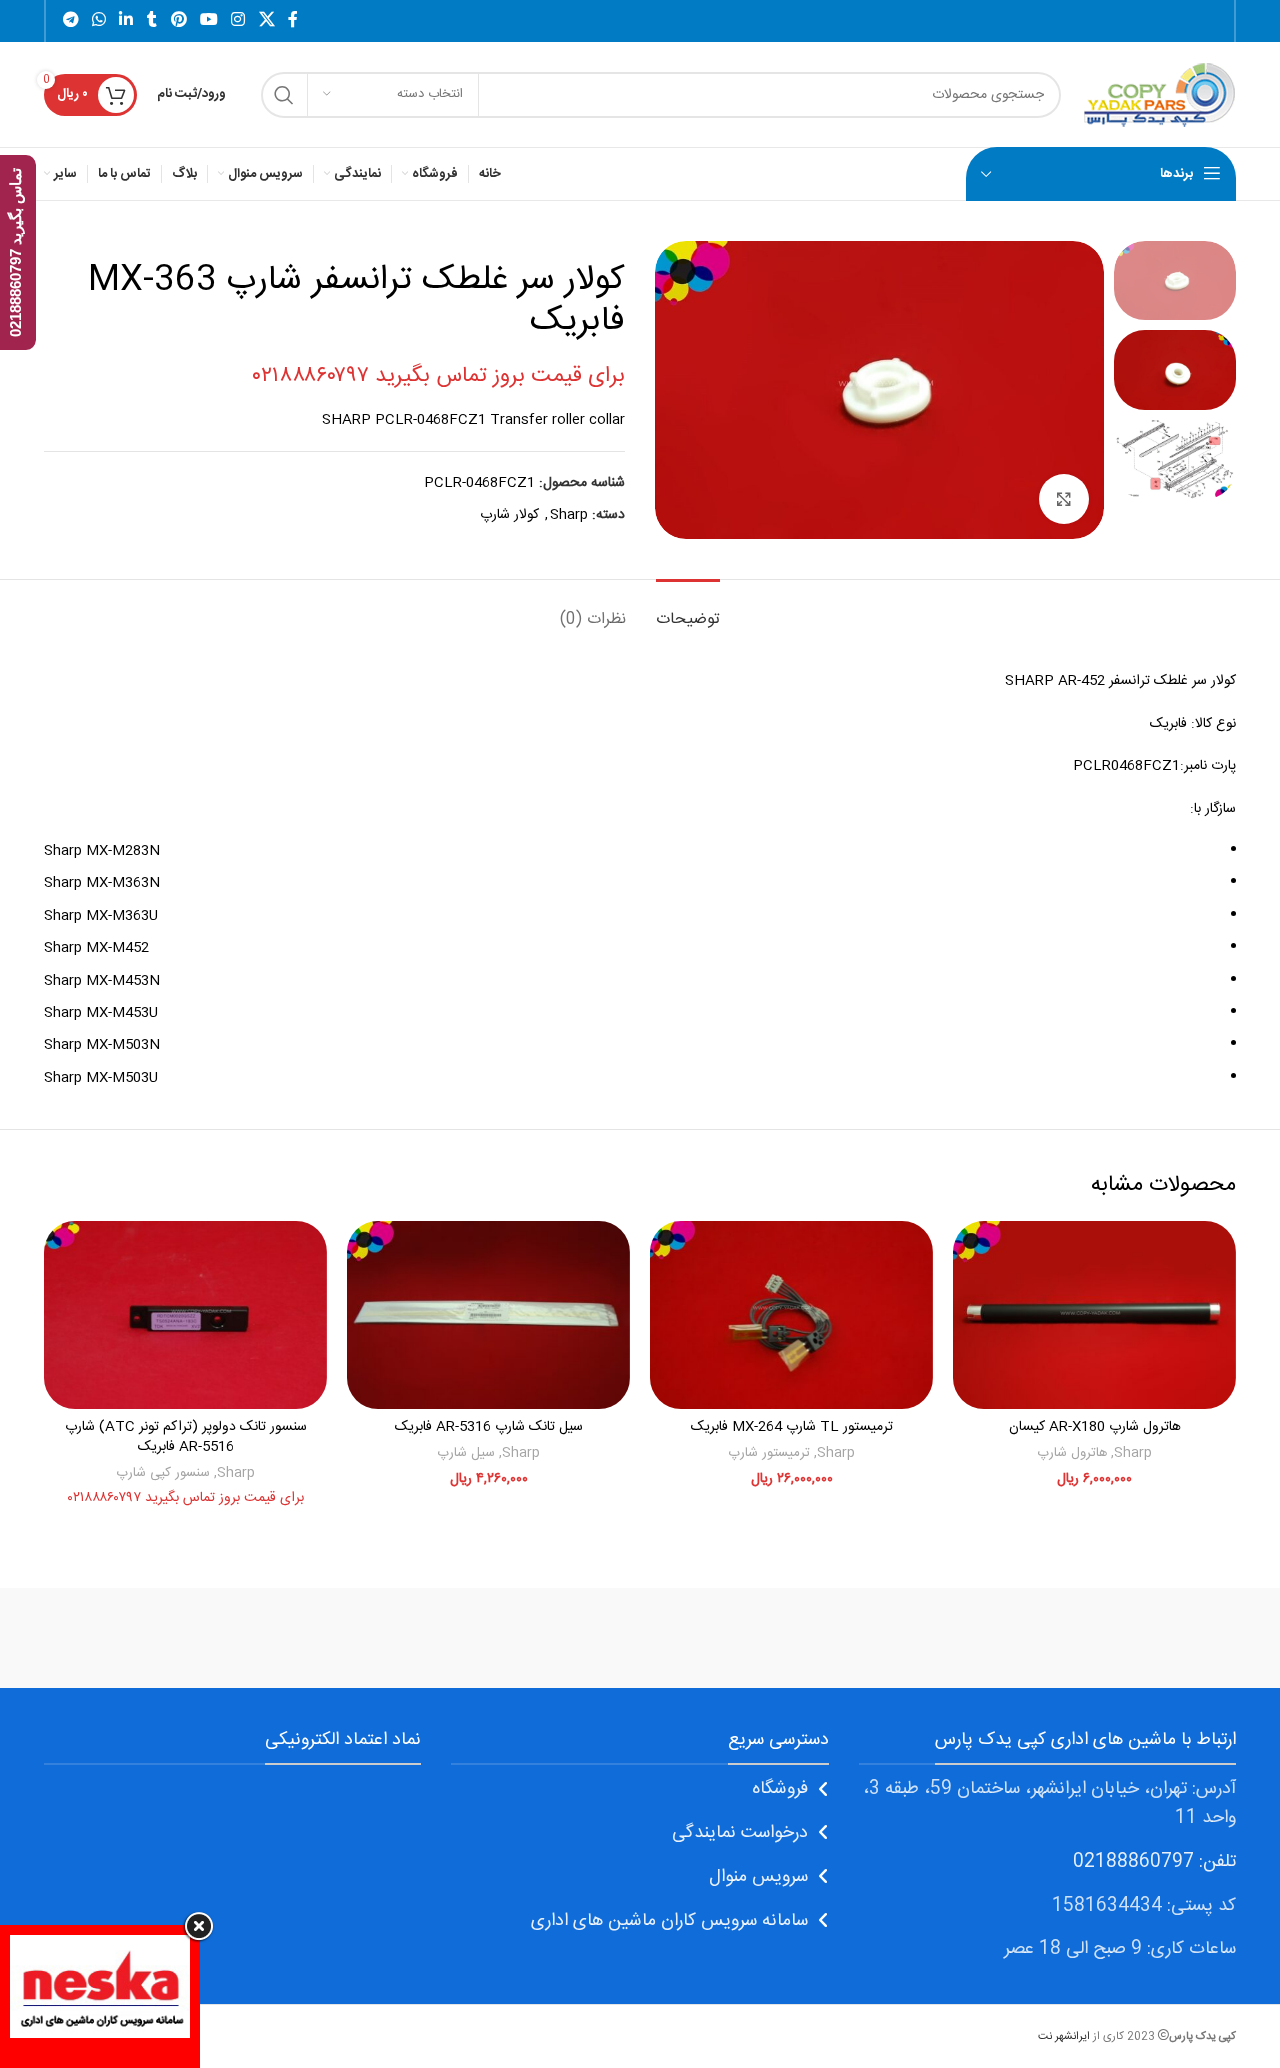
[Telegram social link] (70, 20)
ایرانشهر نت (1064, 2036)
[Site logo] (1158, 95)
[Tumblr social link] (152, 20)
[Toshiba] (980, 1638)
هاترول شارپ (1072, 1453)
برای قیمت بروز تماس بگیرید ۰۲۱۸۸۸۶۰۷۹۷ (438, 376)
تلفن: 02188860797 (1154, 1862)
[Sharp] (810, 1638)
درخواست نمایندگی (740, 1833)
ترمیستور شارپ (769, 1453)
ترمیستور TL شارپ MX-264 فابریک (792, 1427)
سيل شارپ (466, 1453)
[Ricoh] (470, 1638)
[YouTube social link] (208, 20)
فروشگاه (780, 1789)
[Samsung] (640, 1638)
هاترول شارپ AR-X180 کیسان (1095, 1427)
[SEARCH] (284, 95)
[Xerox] (1151, 1638)
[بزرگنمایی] (1064, 499)
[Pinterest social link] (178, 20)
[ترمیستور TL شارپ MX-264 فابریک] (791, 1315)
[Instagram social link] (238, 20)
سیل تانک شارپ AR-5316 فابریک (489, 1427)
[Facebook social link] (293, 20)
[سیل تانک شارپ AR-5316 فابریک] (488, 1315)
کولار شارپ (509, 515)
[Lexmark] (299, 1638)
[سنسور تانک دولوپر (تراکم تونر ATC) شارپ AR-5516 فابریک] (185, 1315)
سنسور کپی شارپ (163, 1473)
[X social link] (266, 20)
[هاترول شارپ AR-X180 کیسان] (1094, 1315)
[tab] (688, 609)
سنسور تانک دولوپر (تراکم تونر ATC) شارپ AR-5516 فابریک (186, 1437)
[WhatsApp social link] (98, 20)
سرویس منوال (758, 1877)
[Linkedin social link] (126, 20)
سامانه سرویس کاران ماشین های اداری (669, 1921)
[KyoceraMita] (129, 1638)
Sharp (569, 515)
